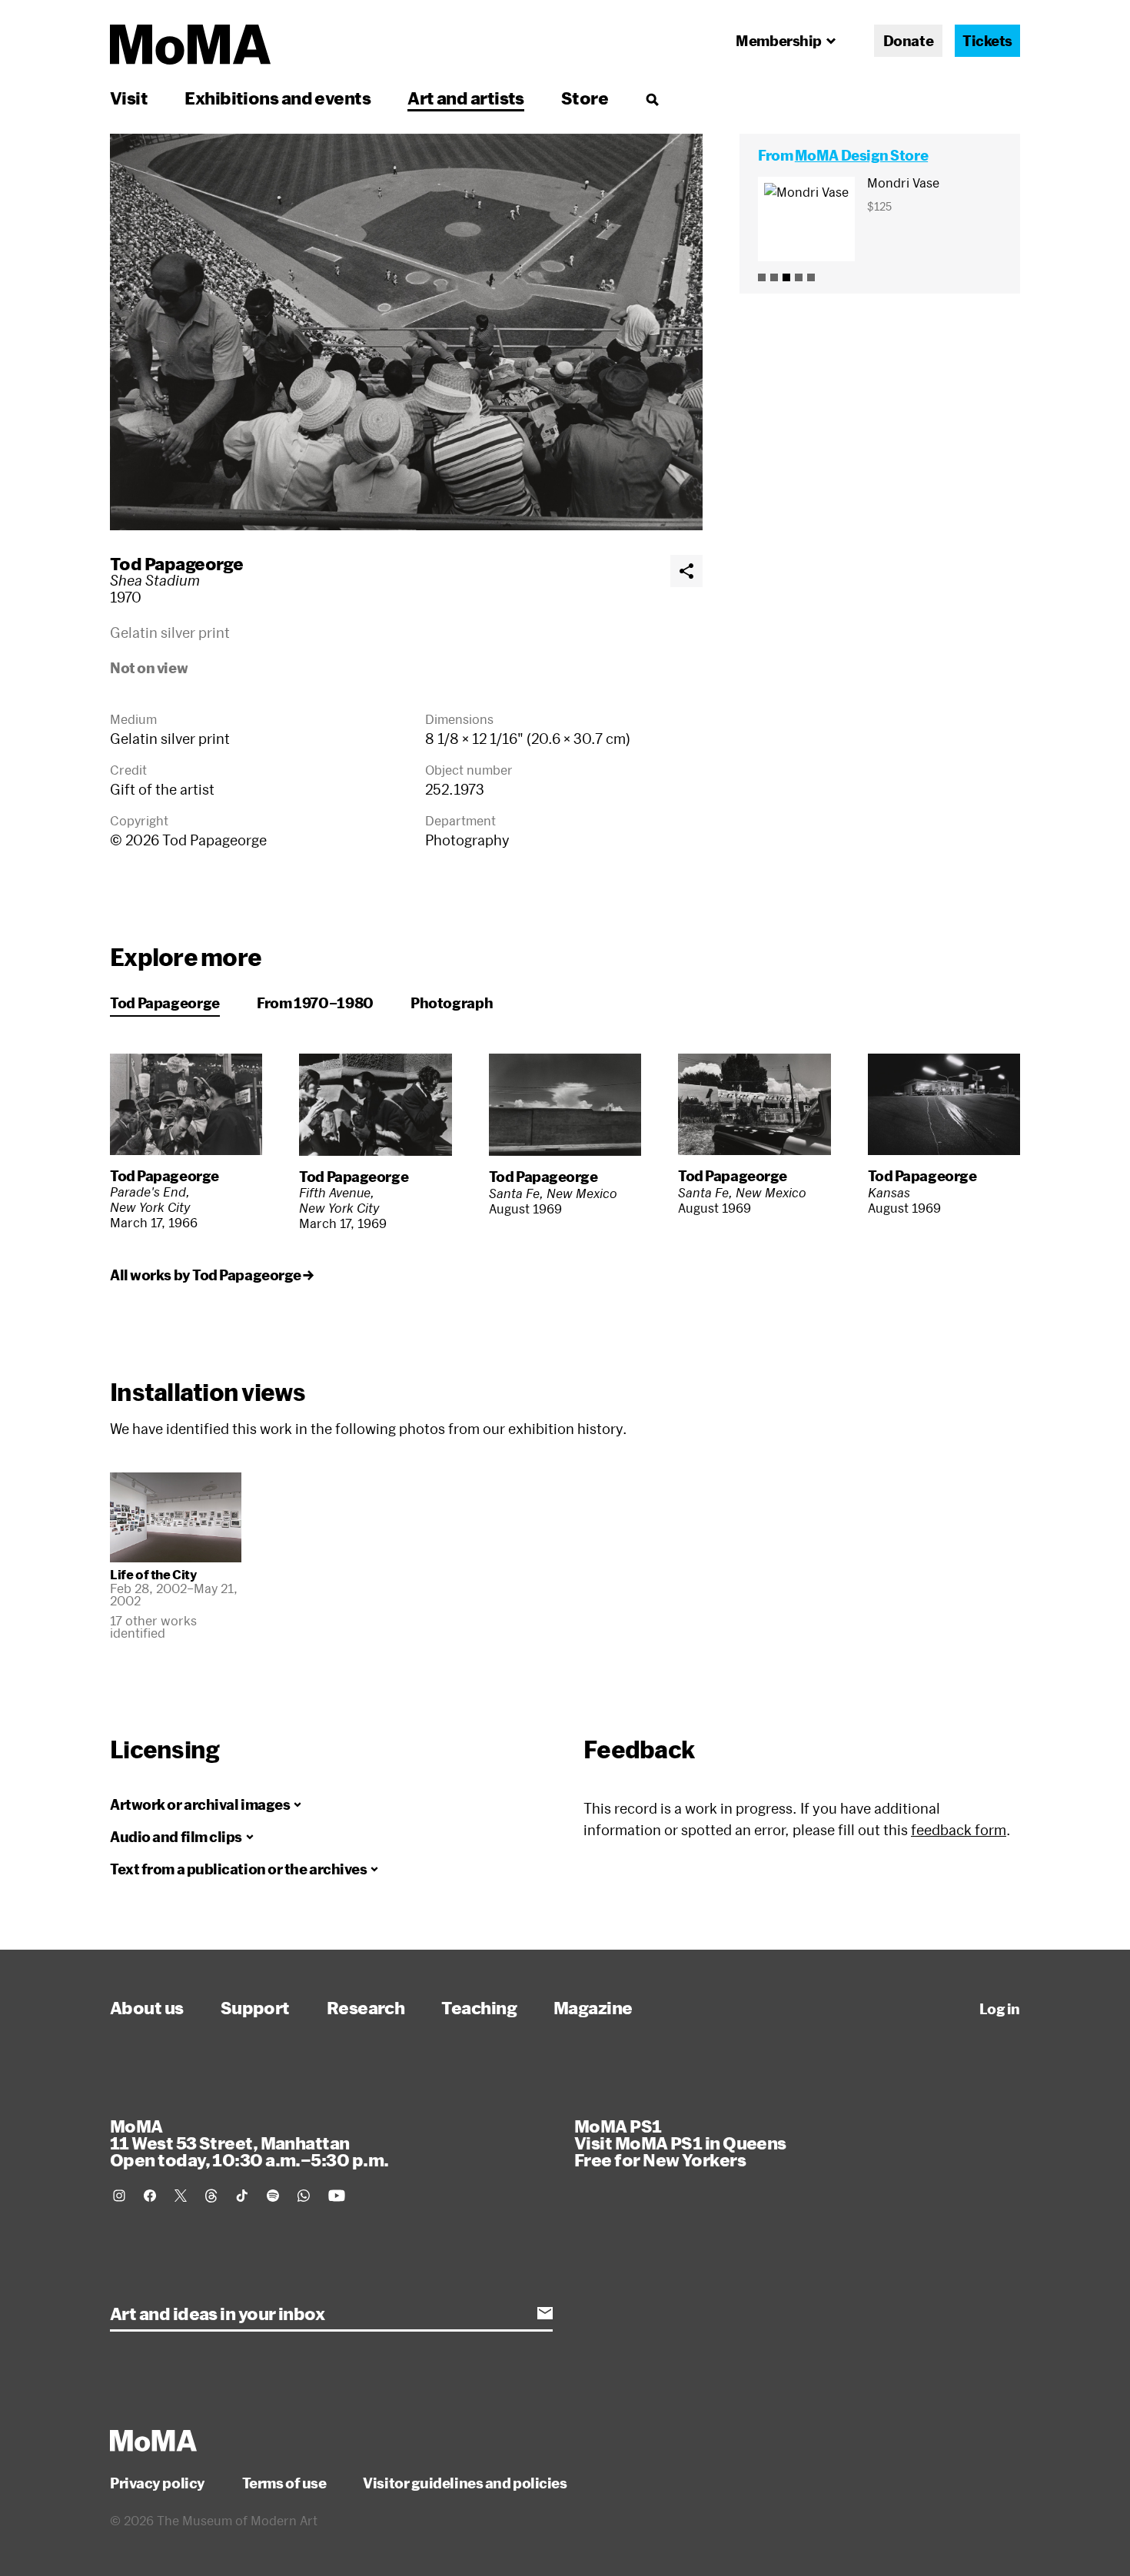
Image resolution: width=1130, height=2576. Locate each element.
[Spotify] (273, 2196)
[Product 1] (762, 277)
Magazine (593, 2007)
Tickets (987, 41)
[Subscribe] (545, 2313)
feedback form (959, 1830)
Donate (908, 41)
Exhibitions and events (278, 98)
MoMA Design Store (861, 155)
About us (147, 2007)
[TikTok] (242, 2196)
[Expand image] (406, 332)
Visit (129, 98)
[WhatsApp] (304, 2196)
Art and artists (466, 98)
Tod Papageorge (176, 563)
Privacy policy (158, 2483)
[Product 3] (786, 277)
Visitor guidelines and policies (465, 2483)
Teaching (479, 2007)
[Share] (686, 571)
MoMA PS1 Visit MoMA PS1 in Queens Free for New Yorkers (680, 2143)
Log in (1000, 2009)
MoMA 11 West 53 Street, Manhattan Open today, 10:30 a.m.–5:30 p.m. (249, 2143)
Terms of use (284, 2483)
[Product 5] (811, 277)
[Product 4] (799, 277)
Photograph (452, 1003)
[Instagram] (119, 2196)
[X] (181, 2196)
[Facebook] (150, 2196)
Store (585, 98)
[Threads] (211, 2196)
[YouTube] (337, 2196)
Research (366, 2007)
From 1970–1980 (315, 1003)
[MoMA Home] (190, 45)
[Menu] (652, 99)
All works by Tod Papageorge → (212, 1275)
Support (255, 2007)
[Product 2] (774, 277)
